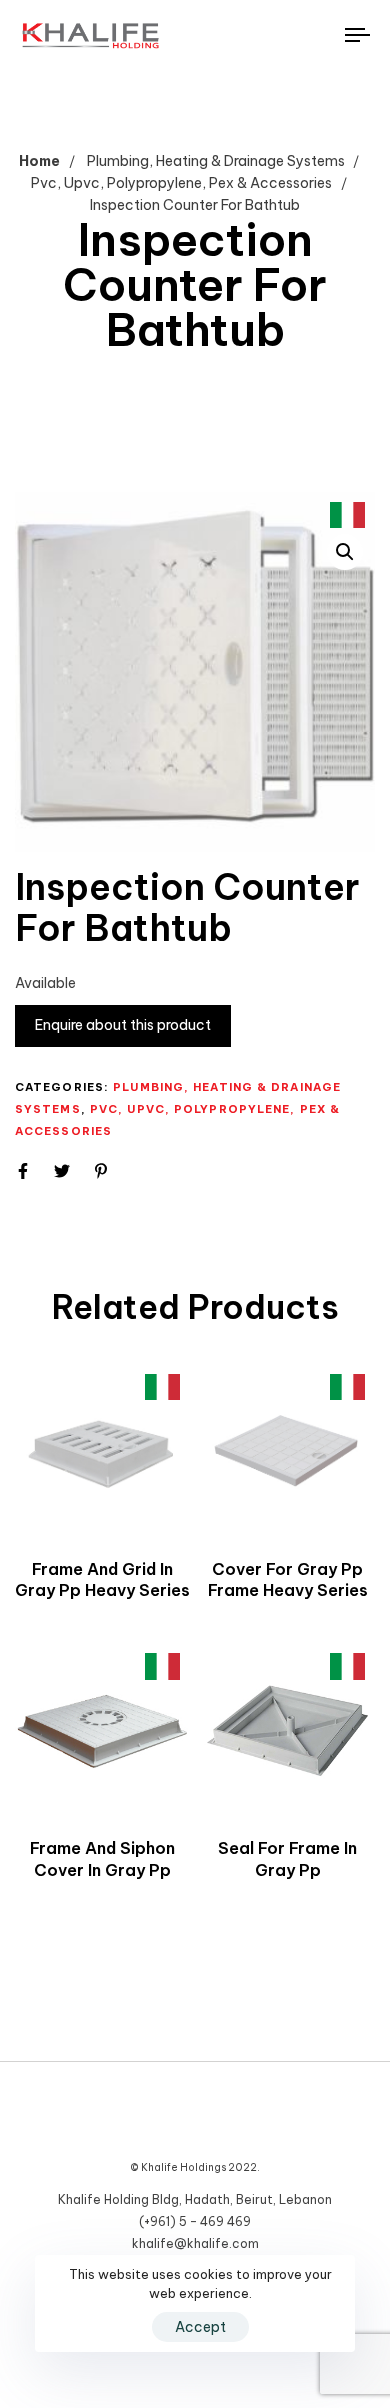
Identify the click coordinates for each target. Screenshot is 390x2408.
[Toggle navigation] (311, 35)
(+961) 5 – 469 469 (195, 2221)
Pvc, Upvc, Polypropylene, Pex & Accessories (181, 183)
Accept (200, 2327)
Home (39, 161)
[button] (345, 552)
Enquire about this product (123, 1025)
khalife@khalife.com (195, 2243)
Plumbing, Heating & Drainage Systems (216, 161)
